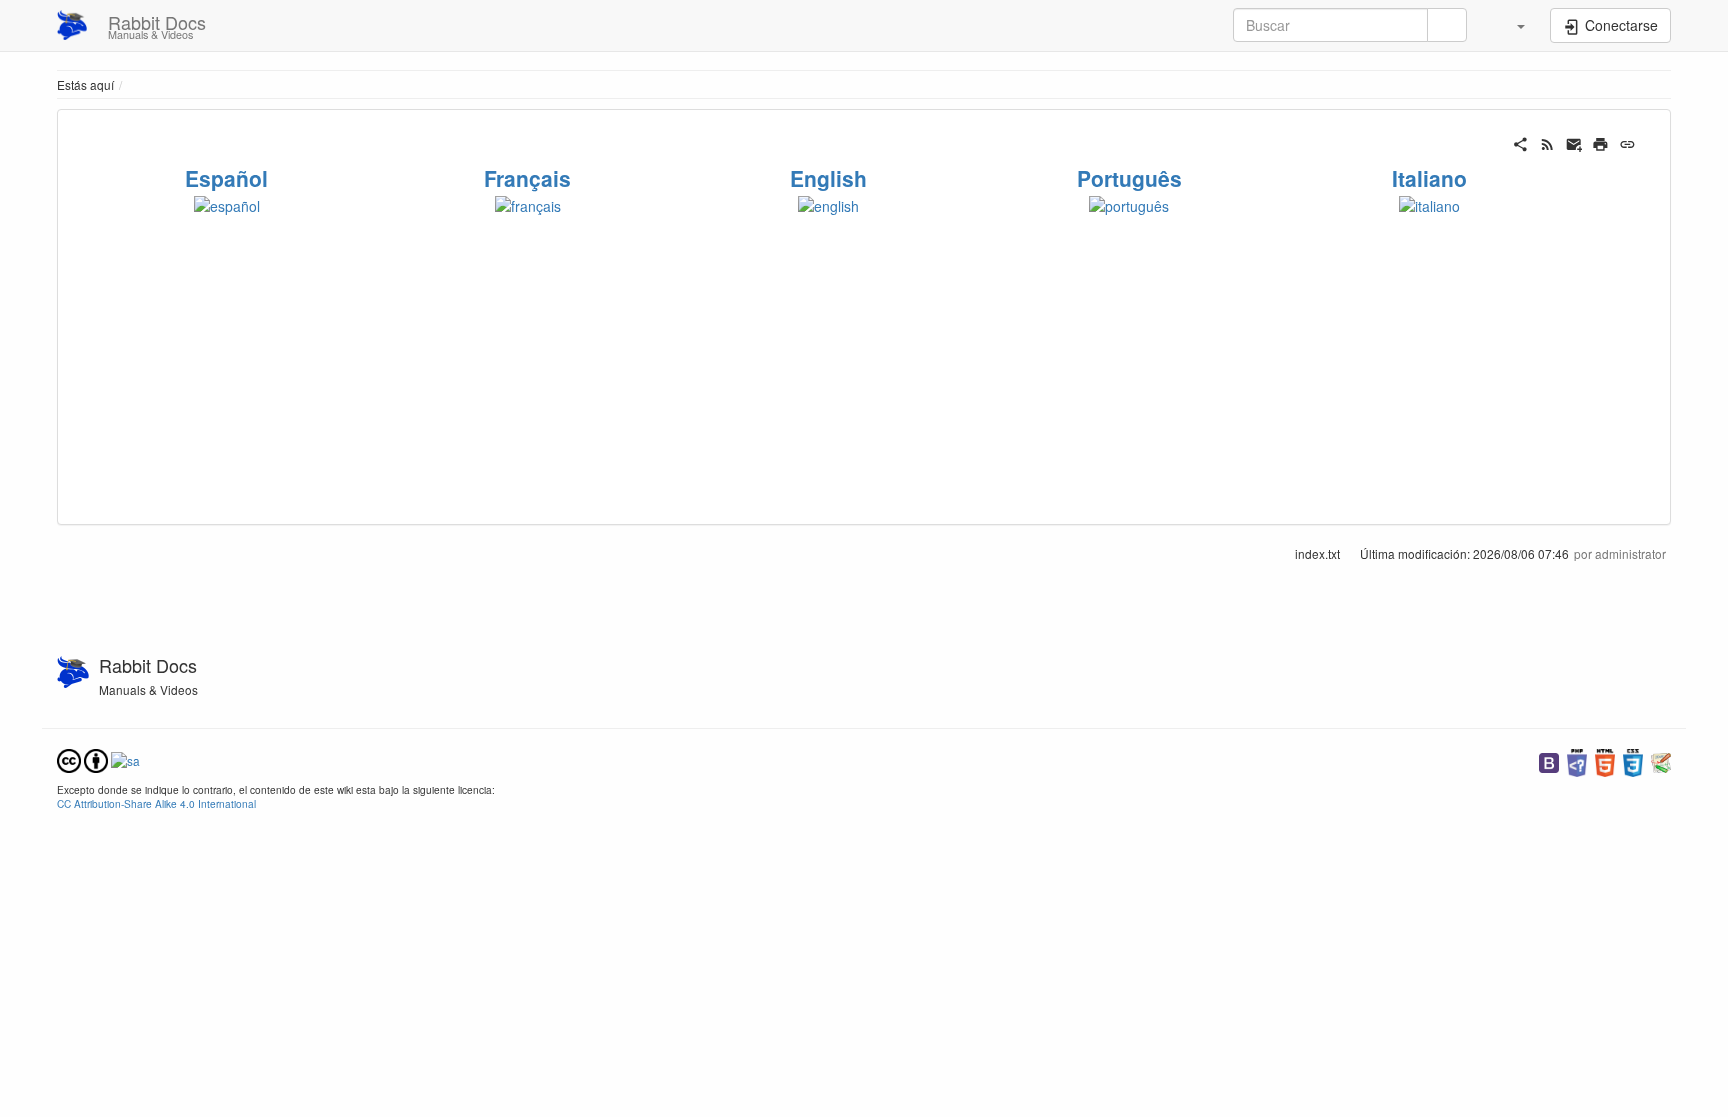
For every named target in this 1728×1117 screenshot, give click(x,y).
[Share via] (1520, 142)
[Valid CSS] (1633, 760)
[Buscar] (1447, 25)
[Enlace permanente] (1627, 142)
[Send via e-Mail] (1574, 142)
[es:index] (227, 203)
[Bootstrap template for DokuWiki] (1549, 760)
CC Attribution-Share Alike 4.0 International (156, 803)
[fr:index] (528, 203)
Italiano (1429, 178)
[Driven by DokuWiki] (1661, 760)
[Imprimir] (1600, 142)
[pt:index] (1129, 203)
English (828, 178)
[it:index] (1429, 203)
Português (1129, 178)
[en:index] (828, 203)
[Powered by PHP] (1577, 760)
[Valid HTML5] (1605, 760)
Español (226, 178)
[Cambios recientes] (1547, 142)
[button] (1511, 25)
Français (527, 178)
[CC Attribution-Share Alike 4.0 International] (98, 758)
